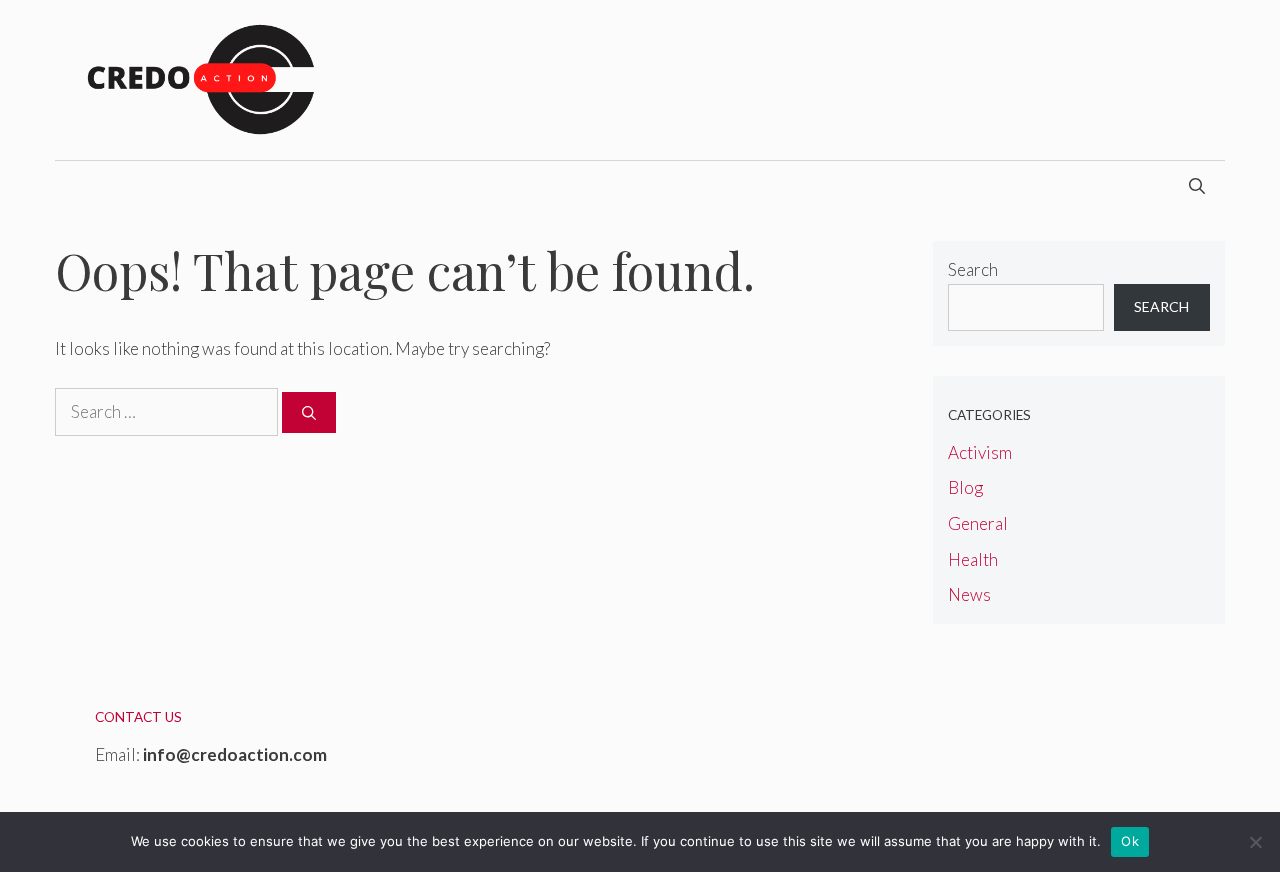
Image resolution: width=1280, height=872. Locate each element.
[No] (1255, 842)
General (978, 523)
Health (973, 559)
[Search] (309, 412)
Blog (965, 487)
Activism (980, 452)
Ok (1130, 841)
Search (973, 269)
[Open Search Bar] (1197, 186)
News (969, 594)
